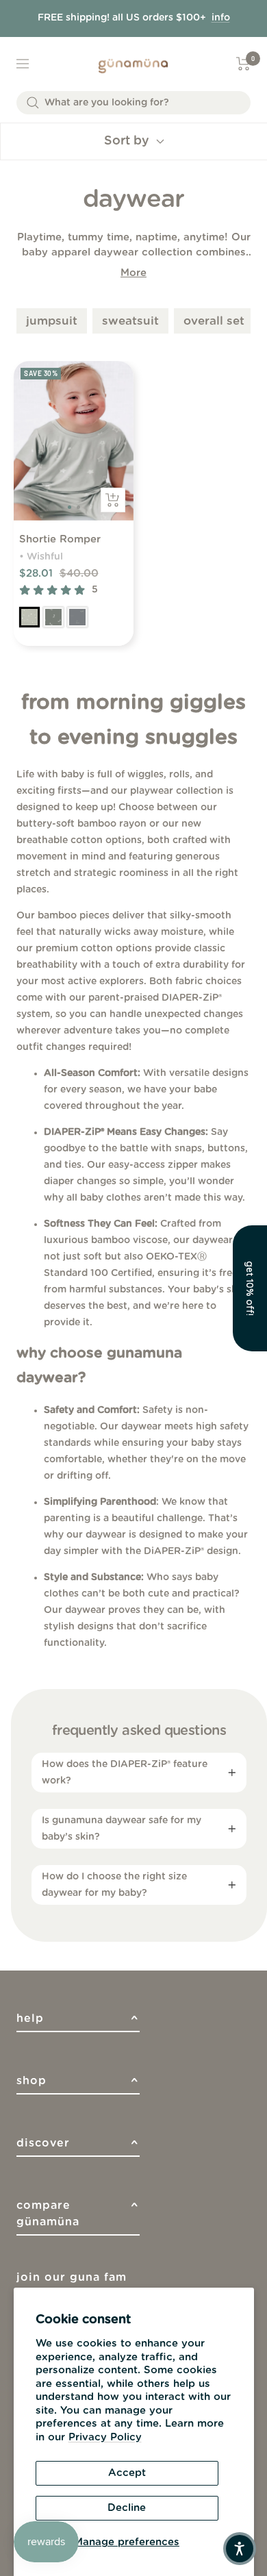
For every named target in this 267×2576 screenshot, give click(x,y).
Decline (127, 2508)
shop (78, 2085)
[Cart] (243, 64)
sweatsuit (130, 321)
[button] (250, 1288)
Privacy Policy (105, 2437)
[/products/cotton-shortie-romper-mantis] (53, 617)
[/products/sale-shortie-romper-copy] (29, 617)
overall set (214, 321)
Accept (127, 2473)
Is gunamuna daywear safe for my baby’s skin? (122, 1829)
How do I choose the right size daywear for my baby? (114, 1885)
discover (78, 2147)
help (78, 2022)
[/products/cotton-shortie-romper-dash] (77, 617)
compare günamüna (78, 2214)
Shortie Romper (60, 539)
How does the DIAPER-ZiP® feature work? (125, 1773)
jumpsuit (52, 321)
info (221, 18)
